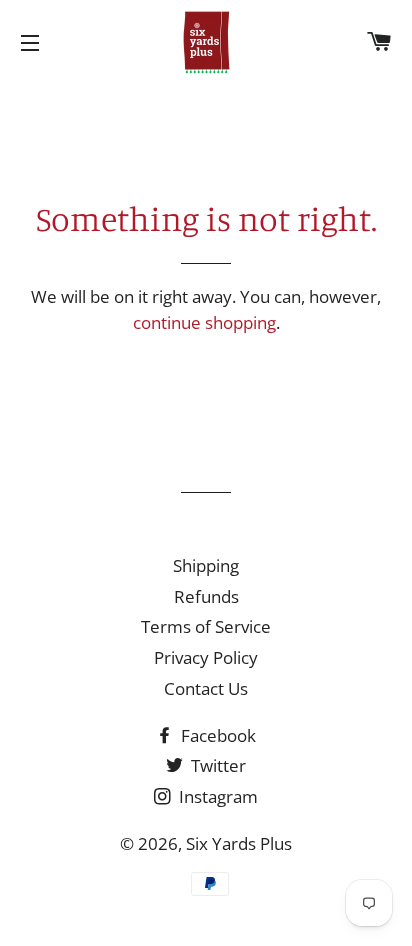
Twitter (216, 765)
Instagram (216, 796)
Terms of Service (206, 626)
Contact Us (206, 688)
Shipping (206, 565)
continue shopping (204, 322)
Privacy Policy (206, 657)
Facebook (216, 735)
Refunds (206, 596)
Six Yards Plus (239, 843)
